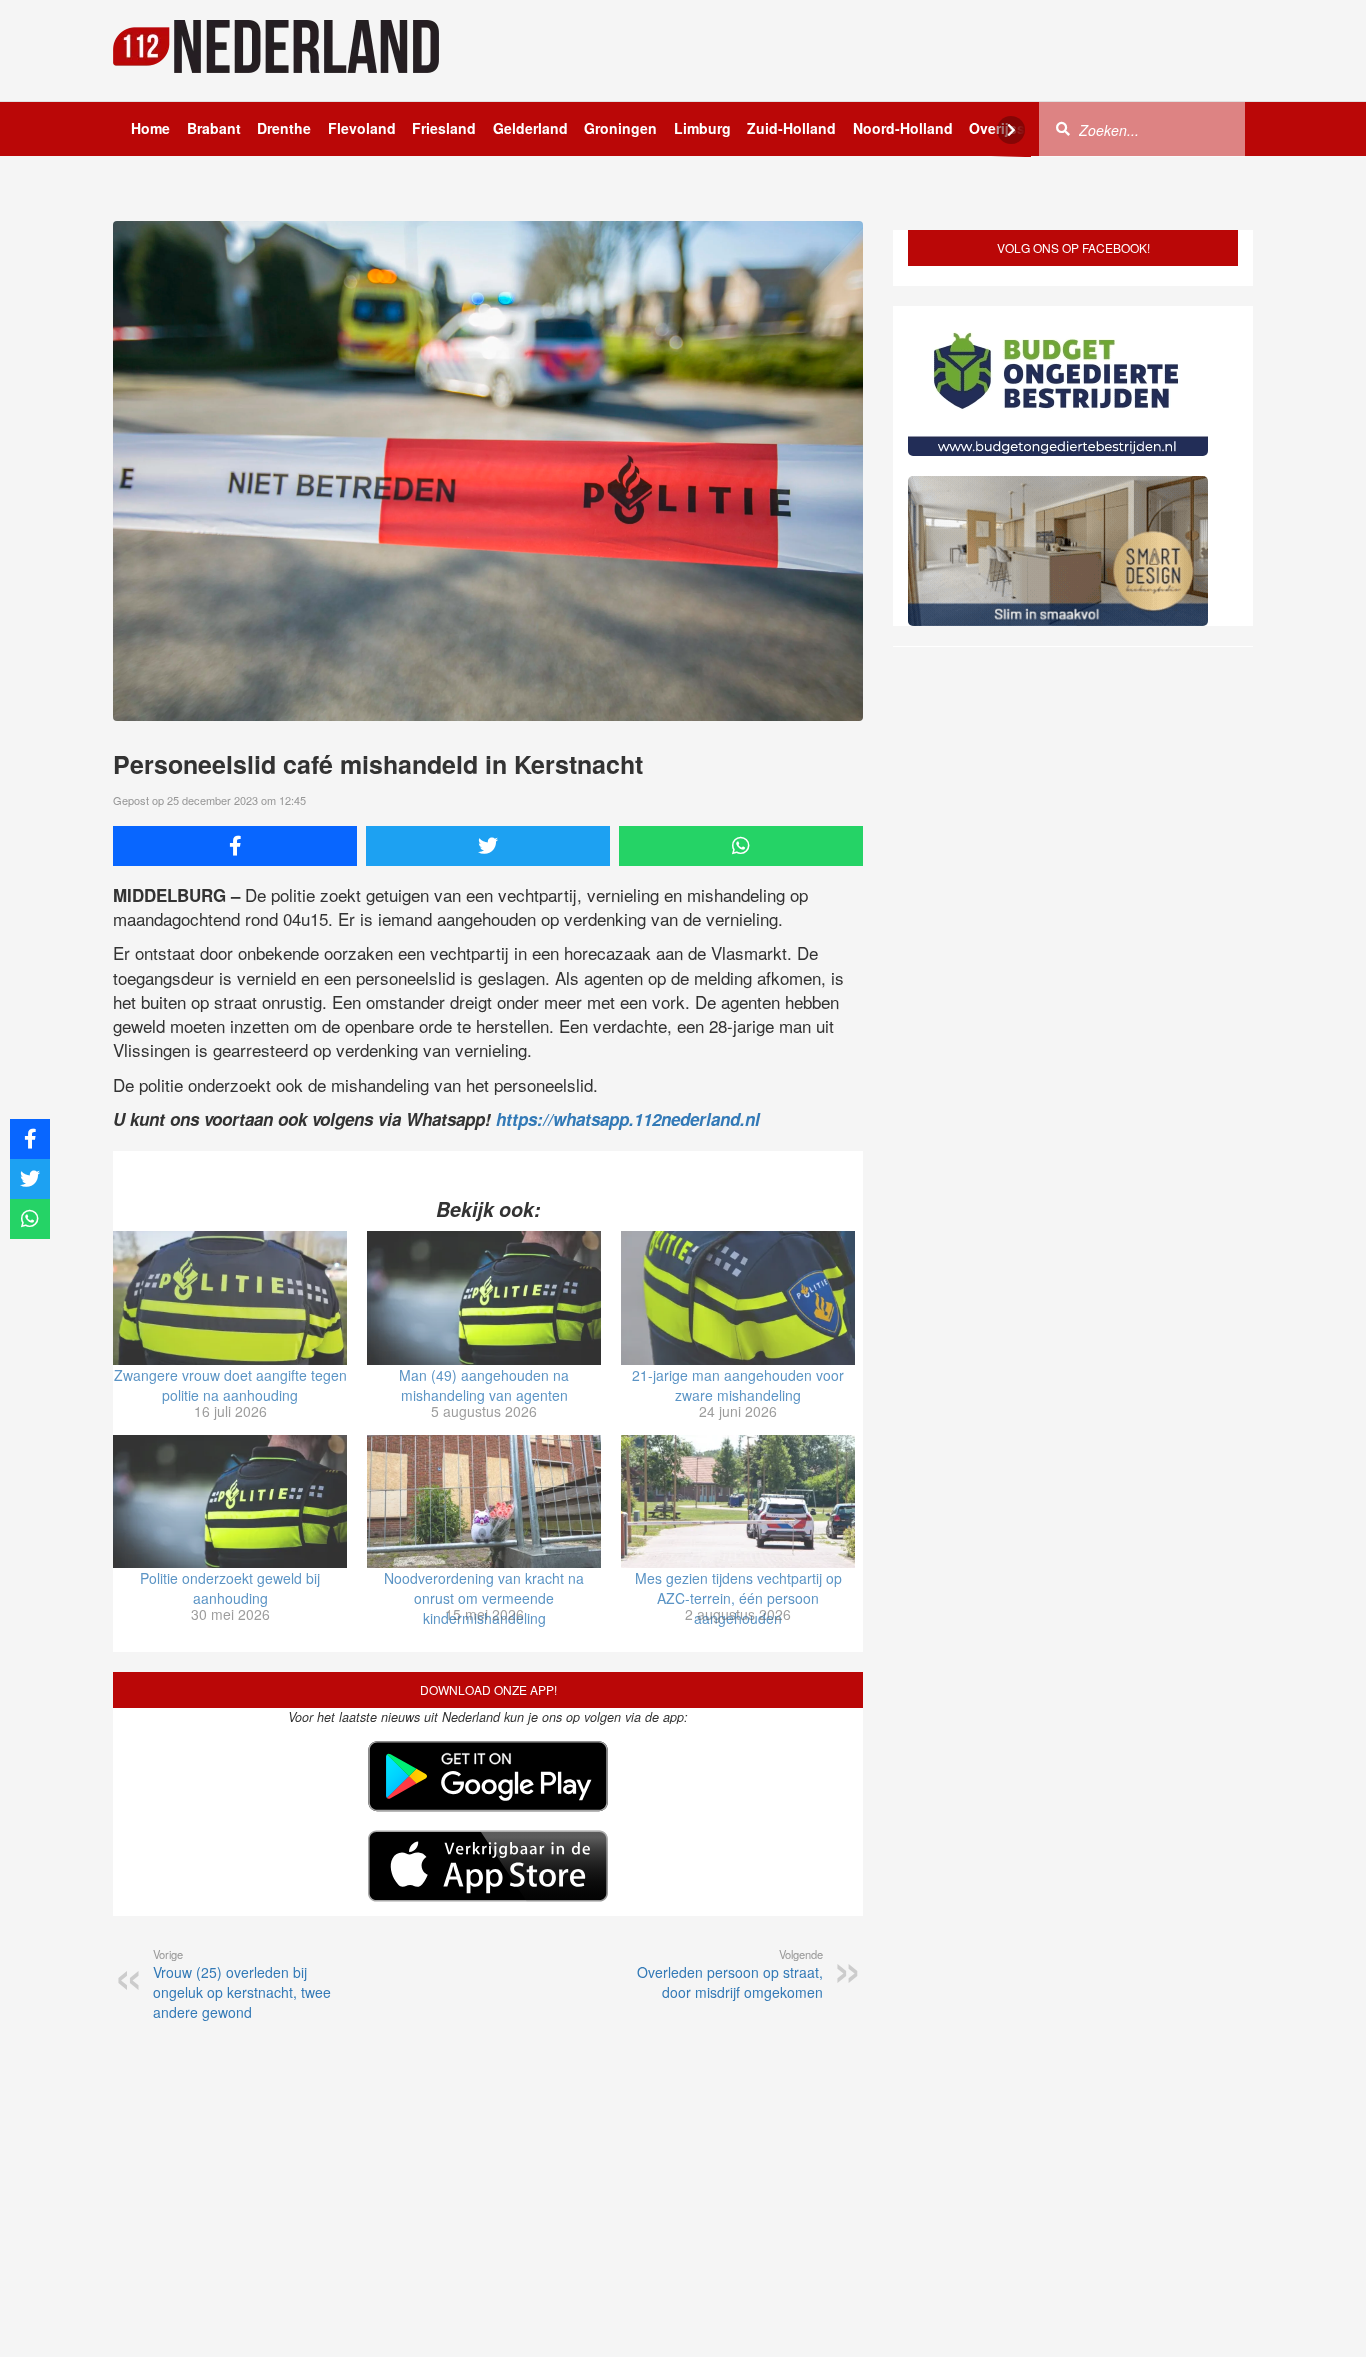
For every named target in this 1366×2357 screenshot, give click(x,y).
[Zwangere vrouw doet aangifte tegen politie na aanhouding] (230, 1298)
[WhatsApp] (741, 846)
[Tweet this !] (488, 846)
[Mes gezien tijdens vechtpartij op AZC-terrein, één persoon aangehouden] (738, 1502)
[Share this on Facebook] (235, 846)
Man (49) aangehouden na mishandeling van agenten (484, 1385)
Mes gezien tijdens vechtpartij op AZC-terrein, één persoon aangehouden (738, 1598)
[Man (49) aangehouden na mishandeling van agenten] (484, 1298)
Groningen (620, 128)
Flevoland (362, 128)
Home (150, 128)
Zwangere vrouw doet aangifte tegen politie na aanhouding (230, 1385)
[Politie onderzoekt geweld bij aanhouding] (230, 1502)
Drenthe (284, 128)
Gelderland (530, 128)
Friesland (444, 128)
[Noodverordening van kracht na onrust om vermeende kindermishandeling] (484, 1502)
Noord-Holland (903, 128)
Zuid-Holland (791, 128)
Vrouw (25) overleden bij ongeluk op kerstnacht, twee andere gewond (242, 1984)
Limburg (702, 128)
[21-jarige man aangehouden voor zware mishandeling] (738, 1298)
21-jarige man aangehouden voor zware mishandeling (738, 1385)
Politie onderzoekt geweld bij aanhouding (230, 1588)
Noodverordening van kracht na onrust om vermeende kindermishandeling (484, 1598)
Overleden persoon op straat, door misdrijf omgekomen (730, 1974)
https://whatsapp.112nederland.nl (628, 1119)
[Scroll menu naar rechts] (1011, 130)
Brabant (214, 128)
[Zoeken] (1063, 128)
